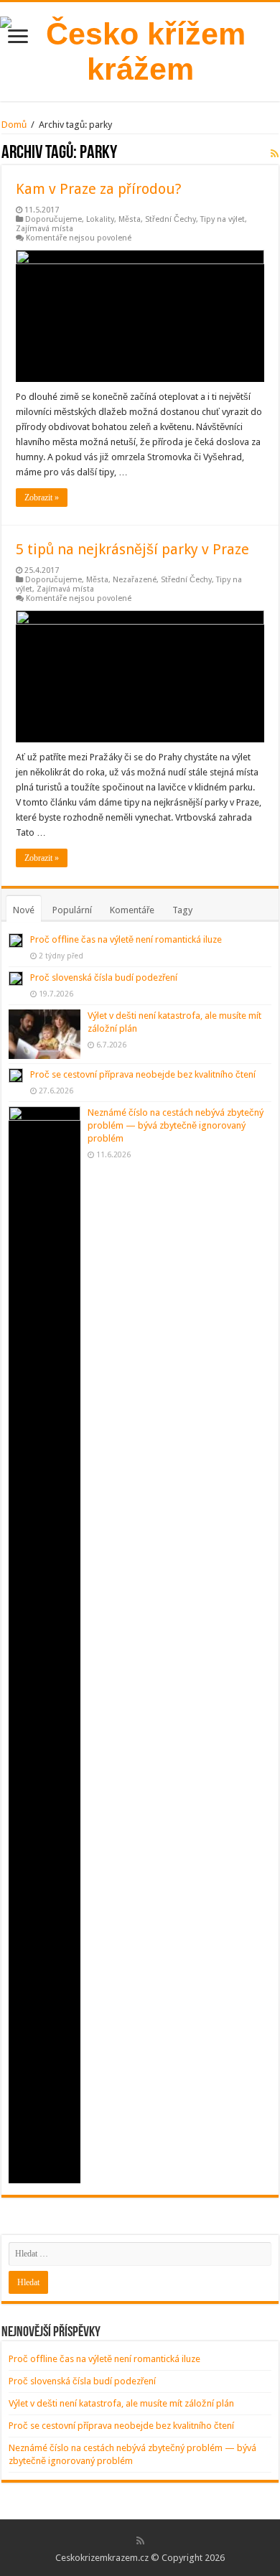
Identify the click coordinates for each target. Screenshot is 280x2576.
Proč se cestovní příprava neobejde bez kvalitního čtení (143, 1074)
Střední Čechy (171, 219)
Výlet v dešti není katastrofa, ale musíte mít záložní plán (121, 2403)
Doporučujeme (53, 219)
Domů (14, 125)
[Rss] (140, 2541)
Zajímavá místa (45, 229)
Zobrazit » (42, 498)
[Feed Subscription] (275, 154)
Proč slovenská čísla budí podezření (104, 977)
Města (130, 219)
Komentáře (132, 910)
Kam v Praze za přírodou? (99, 189)
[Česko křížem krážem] (140, 49)
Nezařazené (135, 580)
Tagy (182, 910)
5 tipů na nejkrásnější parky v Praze (132, 549)
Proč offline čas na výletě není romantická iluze (126, 939)
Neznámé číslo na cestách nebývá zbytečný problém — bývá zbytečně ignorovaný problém (176, 1125)
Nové (24, 910)
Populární (72, 910)
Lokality (100, 219)
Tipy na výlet (223, 219)
